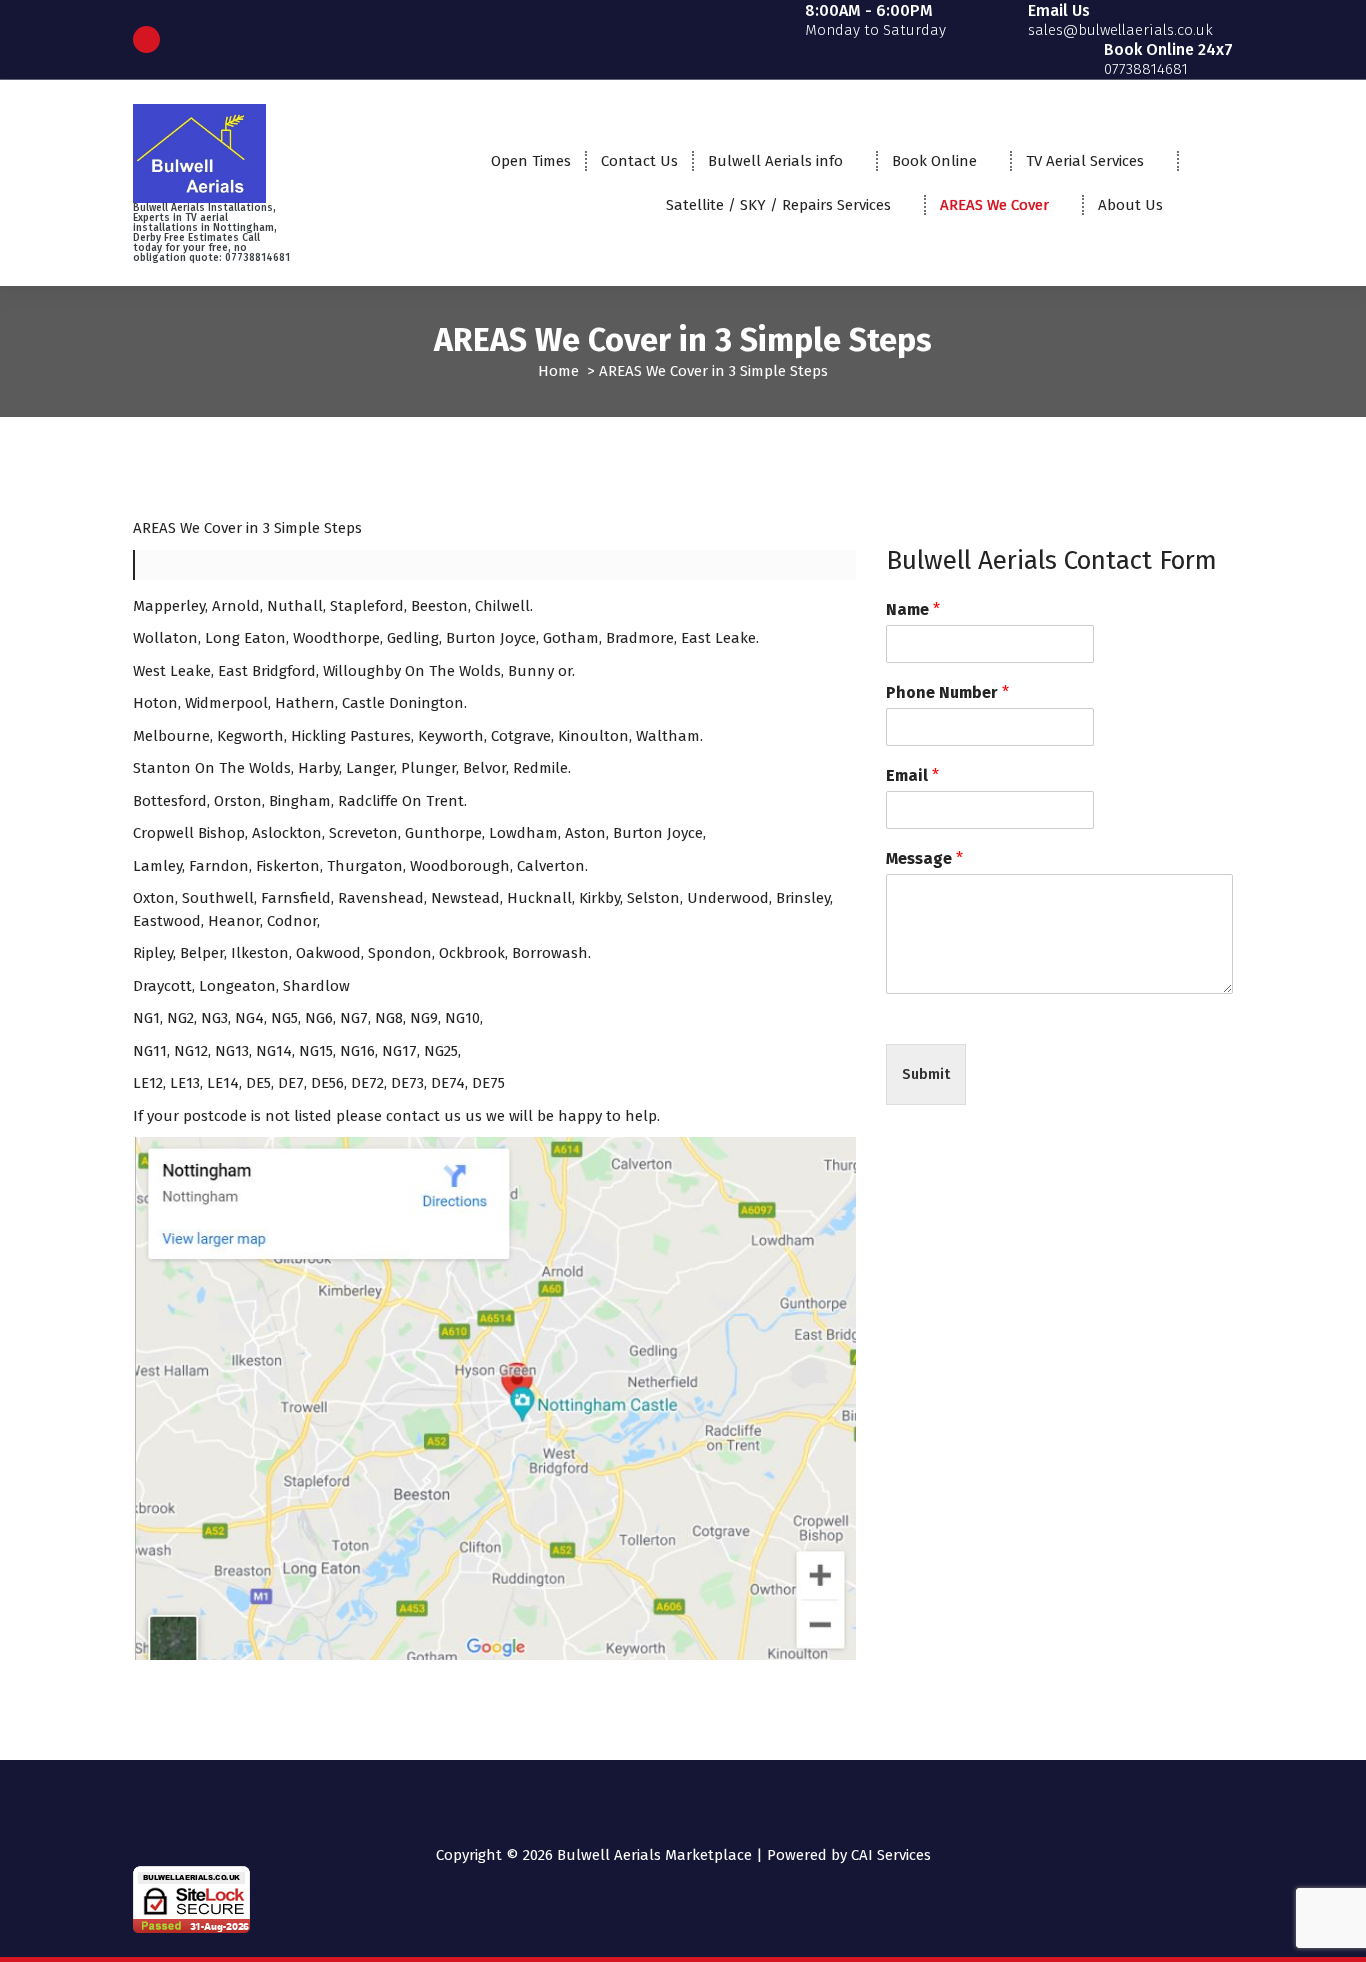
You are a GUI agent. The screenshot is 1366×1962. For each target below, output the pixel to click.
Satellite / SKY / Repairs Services (778, 205)
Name (913, 609)
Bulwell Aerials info (775, 161)
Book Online (934, 161)
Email (912, 775)
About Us (1130, 205)
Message (924, 858)
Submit (926, 1074)
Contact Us (639, 161)
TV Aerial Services (1085, 161)
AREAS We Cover (994, 205)
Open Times (531, 161)
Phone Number (947, 692)
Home (558, 371)
